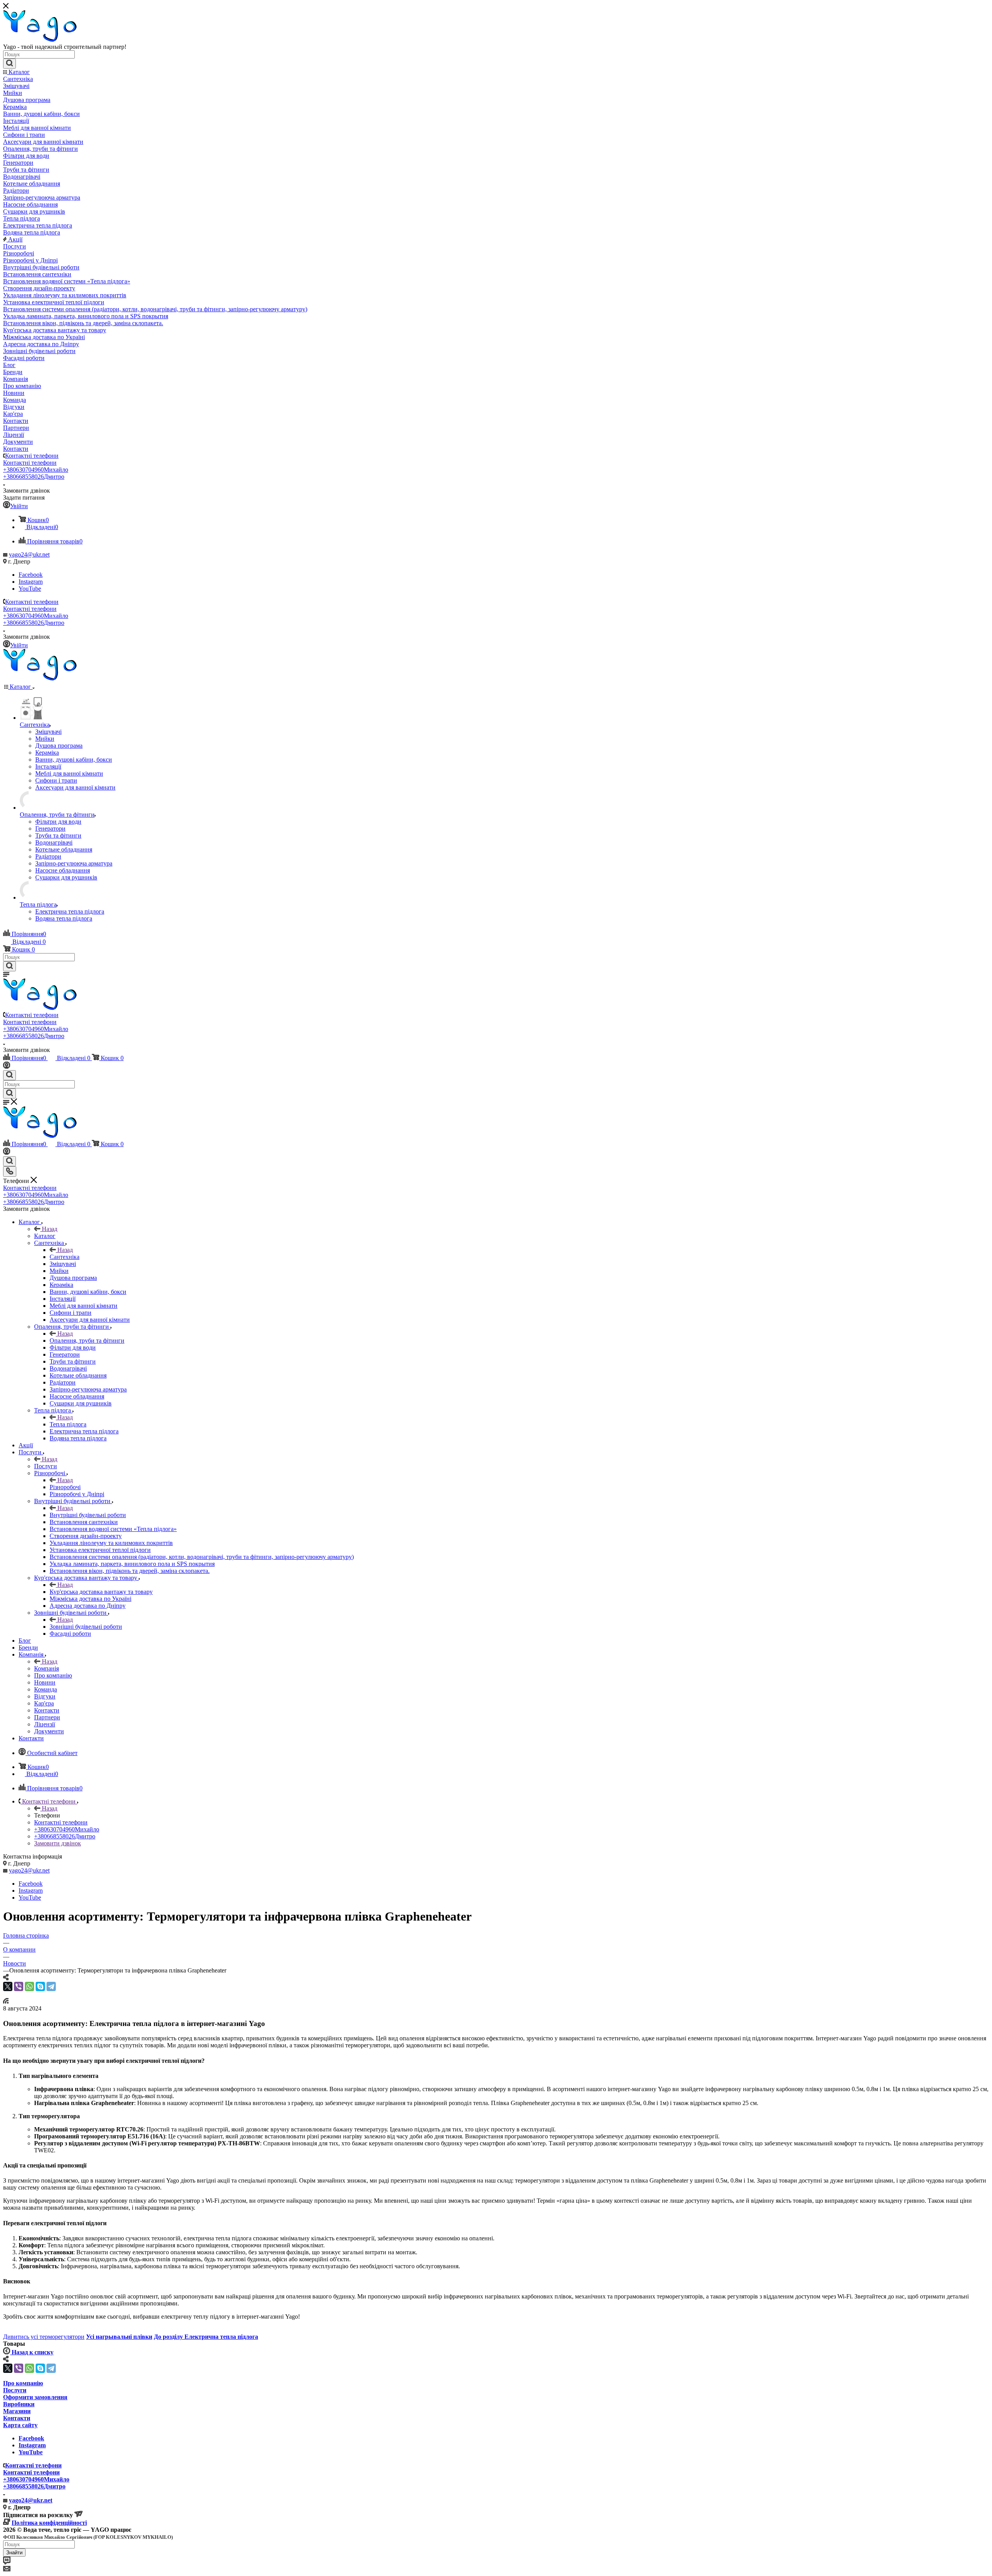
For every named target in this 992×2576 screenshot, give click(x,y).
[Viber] (19, 1986)
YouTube (30, 589)
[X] (8, 1986)
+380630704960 (36, 470)
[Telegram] (51, 1986)
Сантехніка (65, 1257)
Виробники (19, 2404)
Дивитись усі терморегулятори (44, 2337)
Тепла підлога (68, 1424)
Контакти (17, 2418)
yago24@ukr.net (29, 554)
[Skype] (40, 1986)
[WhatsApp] (29, 1986)
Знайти (14, 2553)
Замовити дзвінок (58, 1843)
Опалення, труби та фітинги (87, 1341)
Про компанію (23, 2383)
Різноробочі (65, 1487)
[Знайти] (9, 64)
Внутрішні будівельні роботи (88, 1515)
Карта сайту (20, 2425)
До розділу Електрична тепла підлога (206, 2337)
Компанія (46, 1668)
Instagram (31, 582)
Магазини (17, 2411)
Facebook (31, 575)
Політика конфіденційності (49, 2523)
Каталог (45, 1236)
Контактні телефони (32, 456)
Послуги (46, 1466)
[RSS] (6, 2001)
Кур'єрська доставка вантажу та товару (101, 1592)
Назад (50, 1229)
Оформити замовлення (35, 2397)
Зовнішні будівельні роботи (86, 1627)
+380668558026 (34, 477)
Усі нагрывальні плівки (119, 2337)
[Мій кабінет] (7, 1066)
